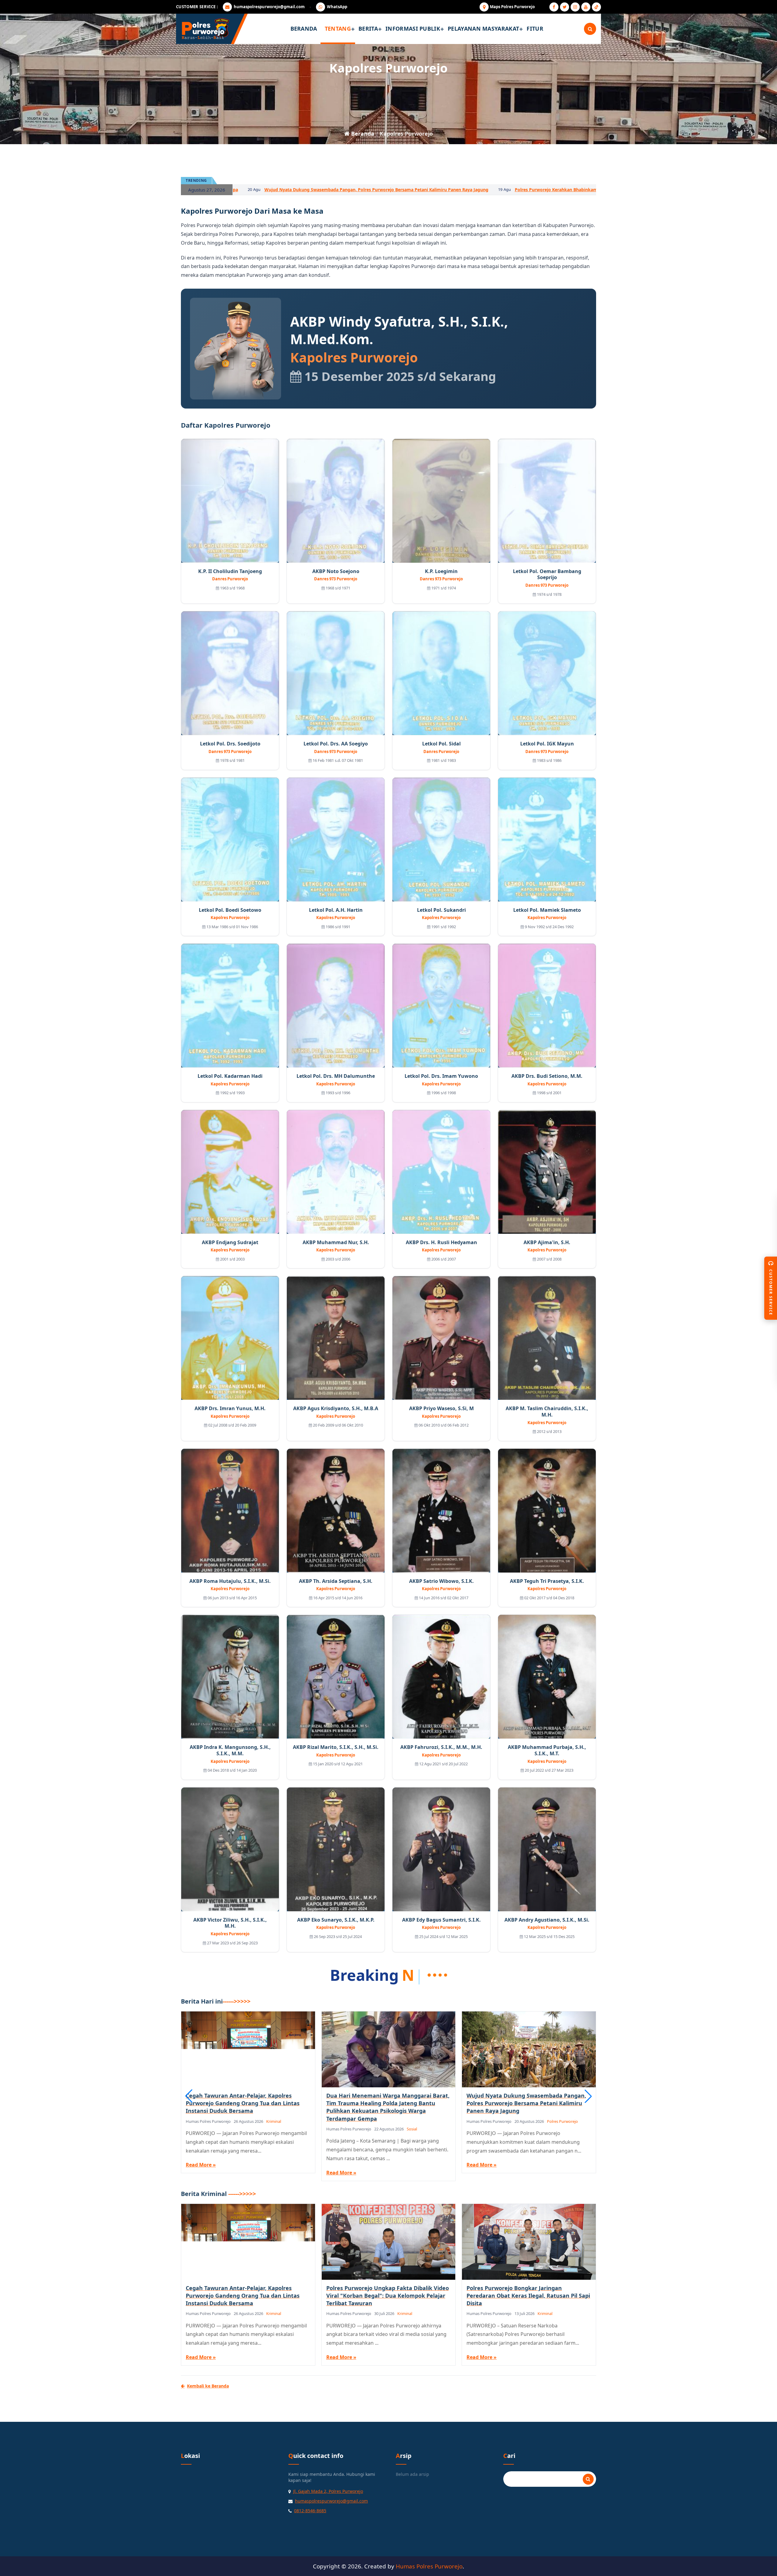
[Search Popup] (590, 29)
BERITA (368, 29)
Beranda (362, 134)
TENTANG (338, 29)
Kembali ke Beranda (208, 2386)
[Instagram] (575, 7)
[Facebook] (554, 7)
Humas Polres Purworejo (429, 2566)
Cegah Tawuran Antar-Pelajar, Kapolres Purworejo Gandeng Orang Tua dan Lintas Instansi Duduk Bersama (280, 190)
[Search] (588, 2479)
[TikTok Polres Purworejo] (596, 7)
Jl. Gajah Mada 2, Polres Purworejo (328, 2491)
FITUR (535, 29)
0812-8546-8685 (310, 2511)
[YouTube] (586, 7)
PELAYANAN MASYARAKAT (483, 29)
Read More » (201, 2165)
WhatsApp (337, 7)
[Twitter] (565, 7)
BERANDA (304, 29)
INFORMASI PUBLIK (413, 29)
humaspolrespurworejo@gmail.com (269, 7)
